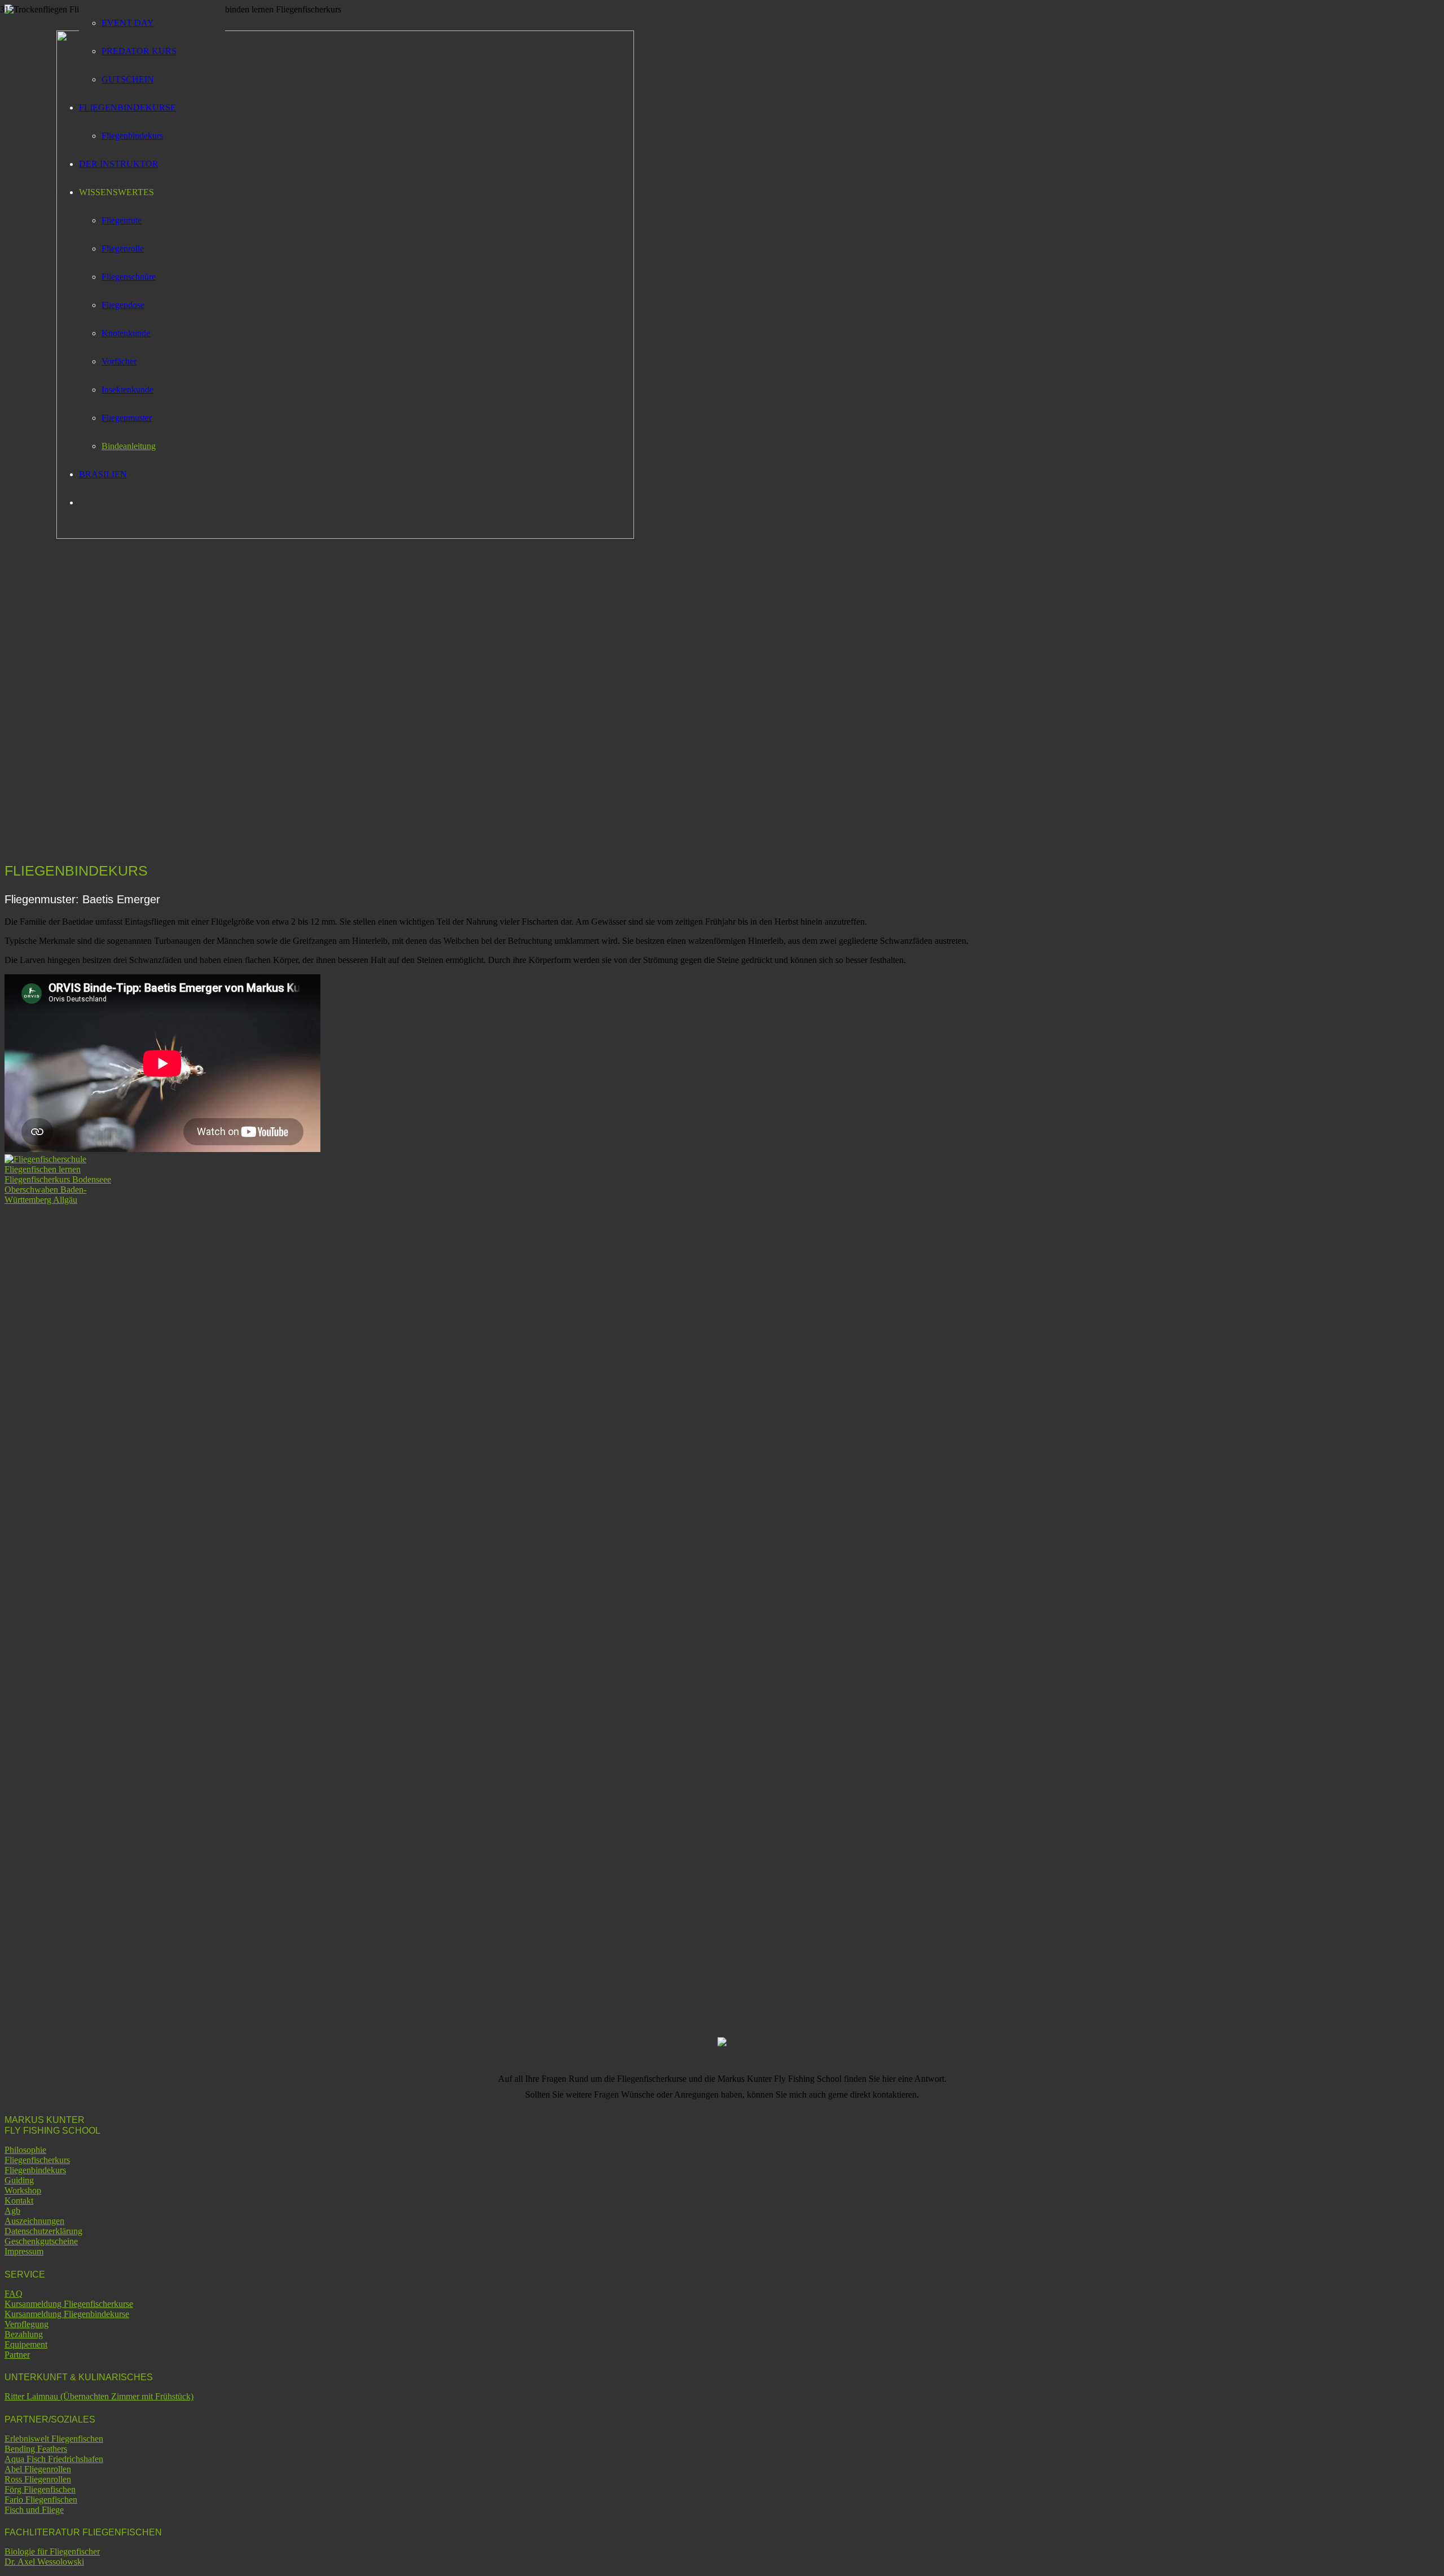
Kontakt (19, 2201)
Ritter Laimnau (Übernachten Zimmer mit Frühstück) (99, 2396)
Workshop (23, 2190)
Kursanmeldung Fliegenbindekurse (67, 2314)
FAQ (14, 2294)
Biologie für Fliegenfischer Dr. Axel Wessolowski (52, 2557)
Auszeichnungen (34, 2221)
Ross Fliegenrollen (38, 2479)
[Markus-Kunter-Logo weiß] (61, 1200)
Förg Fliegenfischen (40, 2489)
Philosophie (25, 2150)
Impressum (24, 2251)
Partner (17, 2355)
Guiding (19, 2180)
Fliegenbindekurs (35, 2170)
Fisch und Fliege (34, 2510)
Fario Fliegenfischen (41, 2500)
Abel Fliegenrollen (38, 2469)
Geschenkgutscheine (41, 2241)
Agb (12, 2211)
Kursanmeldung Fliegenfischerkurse (69, 2304)
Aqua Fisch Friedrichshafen (54, 2459)
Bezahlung (24, 2334)
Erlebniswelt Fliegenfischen (54, 2439)
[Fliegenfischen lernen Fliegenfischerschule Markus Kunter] (345, 536)
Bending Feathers (36, 2449)
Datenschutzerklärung (43, 2231)
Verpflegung (27, 2324)
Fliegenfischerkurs (37, 2160)
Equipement (26, 2344)
